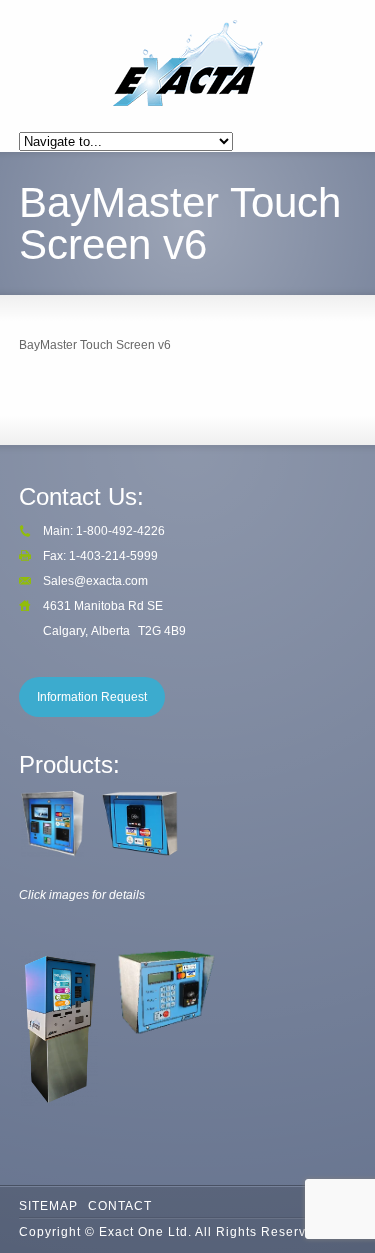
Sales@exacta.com (95, 581)
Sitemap (48, 1206)
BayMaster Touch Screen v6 (95, 345)
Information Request (92, 697)
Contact (120, 1206)
